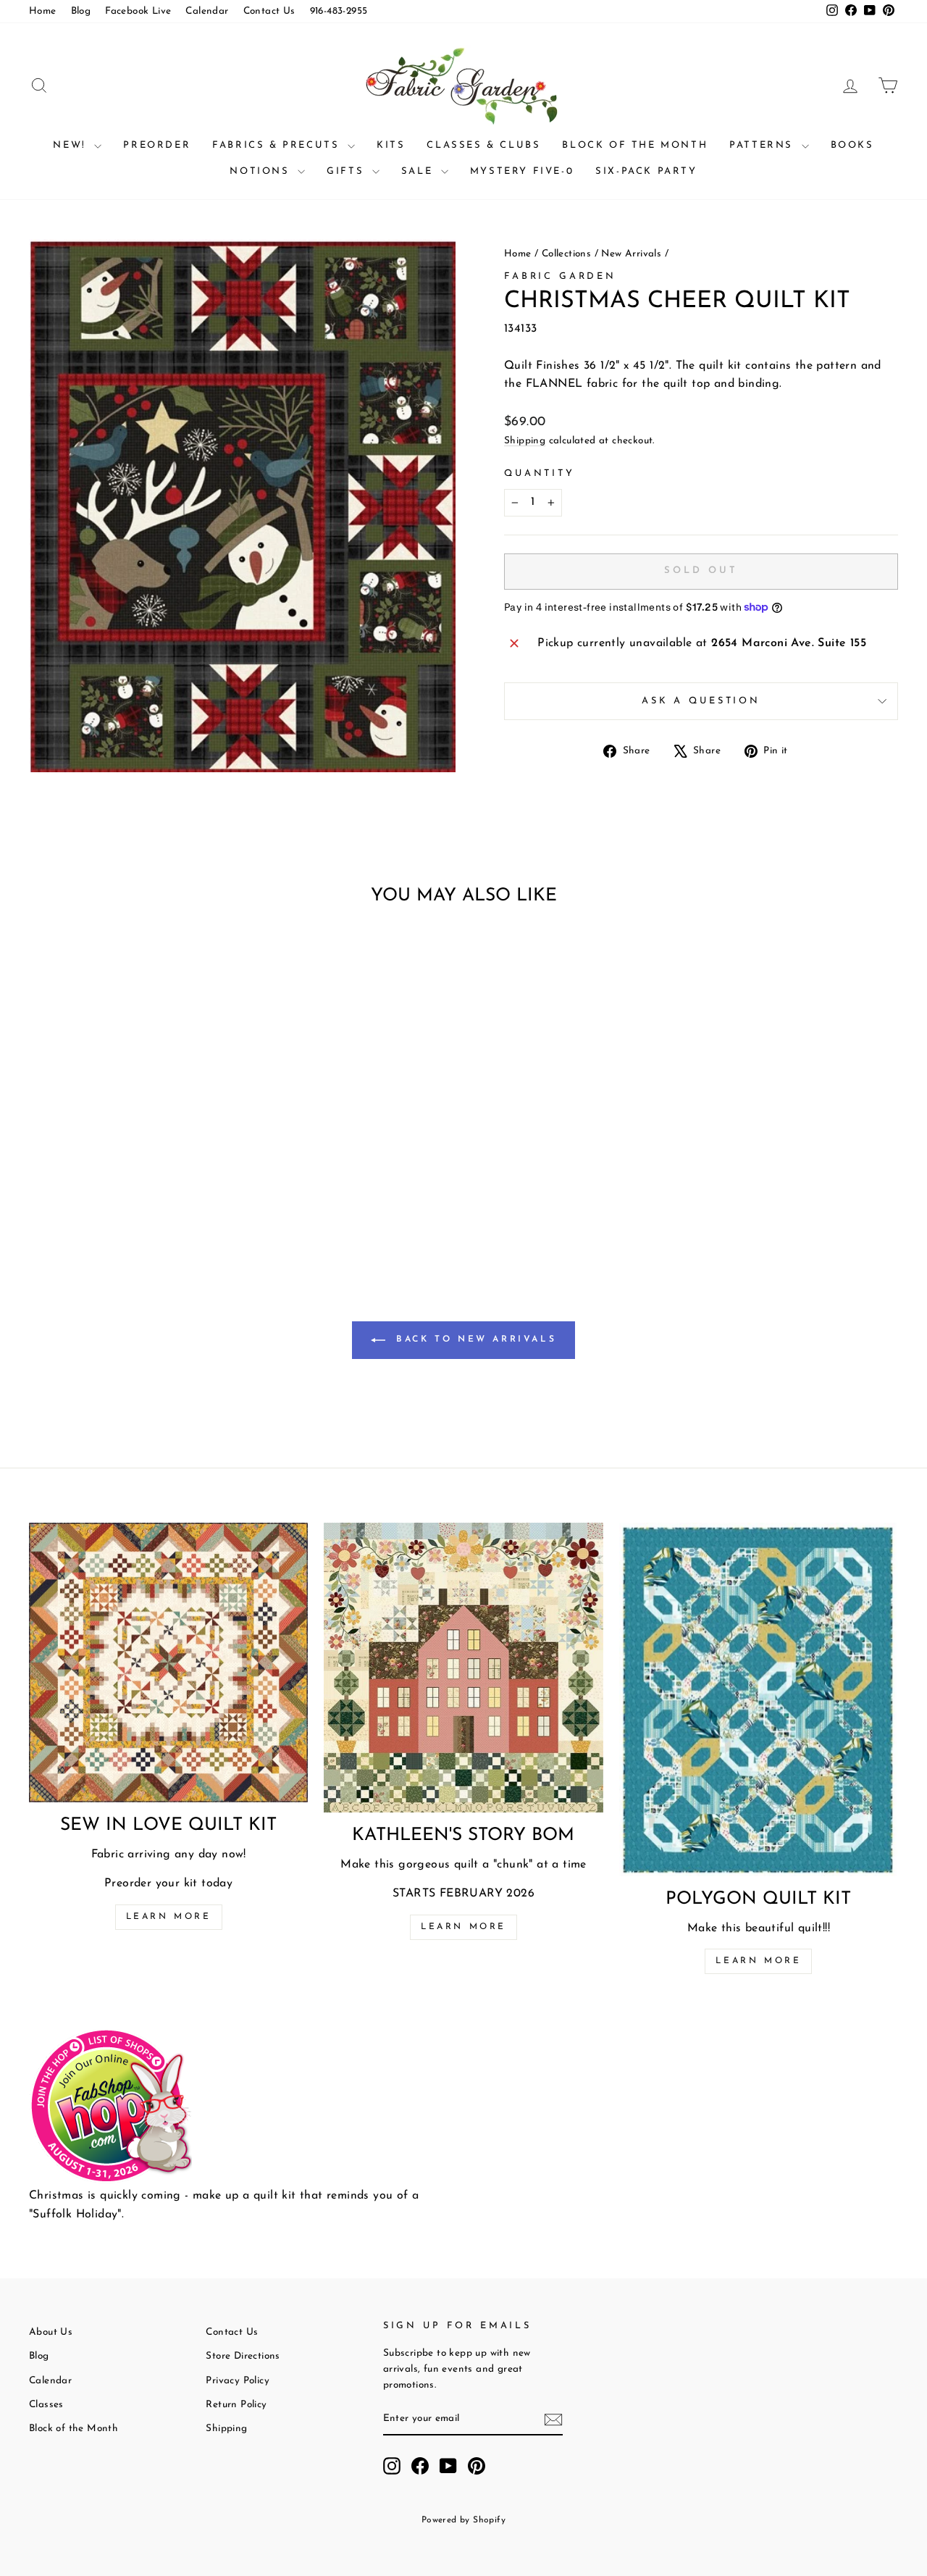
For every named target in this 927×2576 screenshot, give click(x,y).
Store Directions (243, 2356)
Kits (391, 145)
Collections (566, 254)
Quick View (131, 1129)
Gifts (348, 171)
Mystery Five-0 (522, 171)
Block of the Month (635, 145)
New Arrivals (631, 254)
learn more (463, 1927)
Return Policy (236, 2405)
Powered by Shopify (463, 2520)
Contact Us (269, 11)
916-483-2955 (339, 11)
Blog (81, 11)
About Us (51, 2332)
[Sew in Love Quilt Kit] (168, 1663)
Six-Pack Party (646, 171)
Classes (46, 2405)
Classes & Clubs (483, 145)
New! (72, 145)
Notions (262, 171)
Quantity (540, 473)
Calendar (207, 11)
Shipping (525, 441)
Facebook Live (138, 11)
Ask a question (701, 701)
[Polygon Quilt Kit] (759, 1699)
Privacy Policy (238, 2381)
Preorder (157, 145)
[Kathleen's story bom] (463, 1667)
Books (852, 145)
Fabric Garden (560, 276)
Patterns (763, 145)
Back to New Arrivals (474, 1340)
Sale (419, 171)
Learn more (169, 1917)
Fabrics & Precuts (278, 145)
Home (43, 11)
